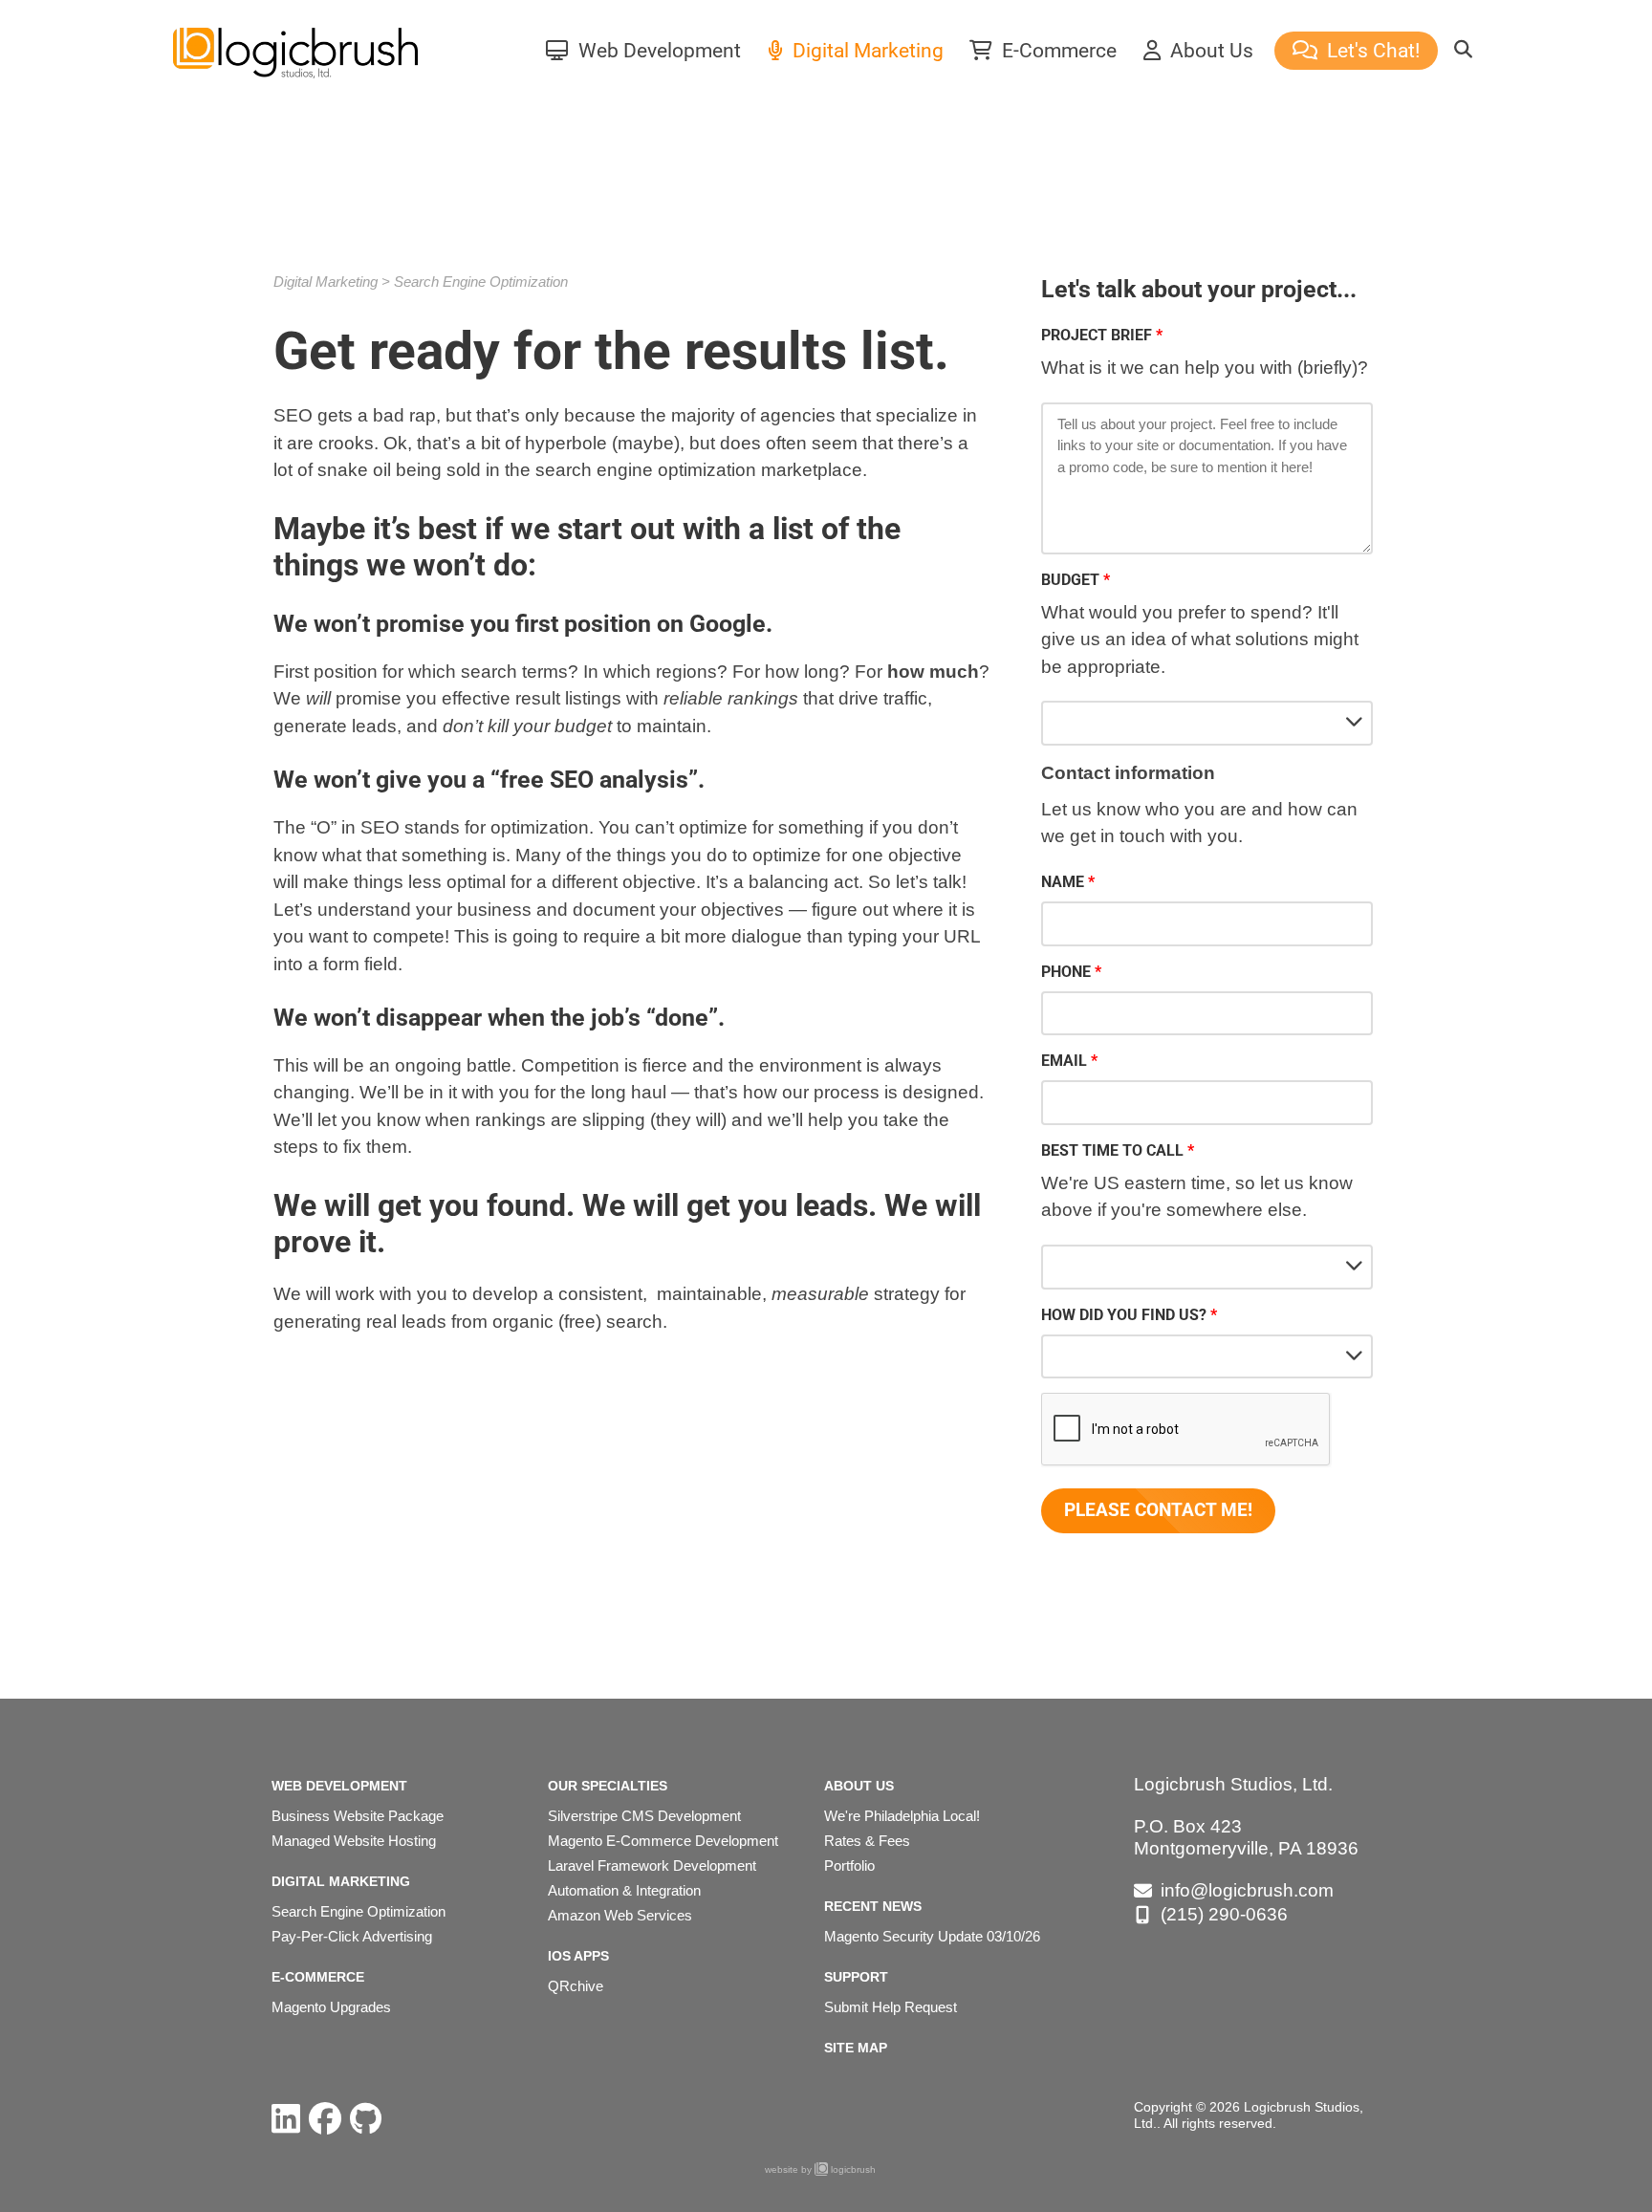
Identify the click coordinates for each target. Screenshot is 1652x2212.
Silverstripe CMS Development (644, 1816)
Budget (1070, 580)
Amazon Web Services (620, 1915)
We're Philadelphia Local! (902, 1816)
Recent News (873, 1906)
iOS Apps (578, 1956)
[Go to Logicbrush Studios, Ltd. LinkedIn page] (286, 2119)
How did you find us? (1124, 1315)
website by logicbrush (820, 2169)
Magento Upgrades (331, 2007)
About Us (1209, 51)
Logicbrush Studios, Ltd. (1233, 1784)
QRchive (576, 1986)
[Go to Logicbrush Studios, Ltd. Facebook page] (325, 2119)
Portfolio (849, 1865)
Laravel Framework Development (652, 1865)
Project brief (1097, 335)
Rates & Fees (867, 1841)
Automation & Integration (624, 1890)
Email (1064, 1061)
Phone (1066, 972)
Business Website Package (358, 1816)
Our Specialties (608, 1786)
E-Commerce (1057, 51)
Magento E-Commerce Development (663, 1841)
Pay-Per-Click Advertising (352, 1936)
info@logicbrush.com (1247, 1890)
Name (1063, 882)
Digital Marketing (866, 51)
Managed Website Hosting (354, 1841)
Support (856, 1977)
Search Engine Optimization (481, 282)
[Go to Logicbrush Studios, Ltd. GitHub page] (366, 2119)
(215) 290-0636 (1224, 1914)
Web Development (657, 51)
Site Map (856, 2048)
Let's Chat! (1371, 51)
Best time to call (1112, 1150)
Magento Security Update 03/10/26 (932, 1936)
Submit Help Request (891, 2007)
